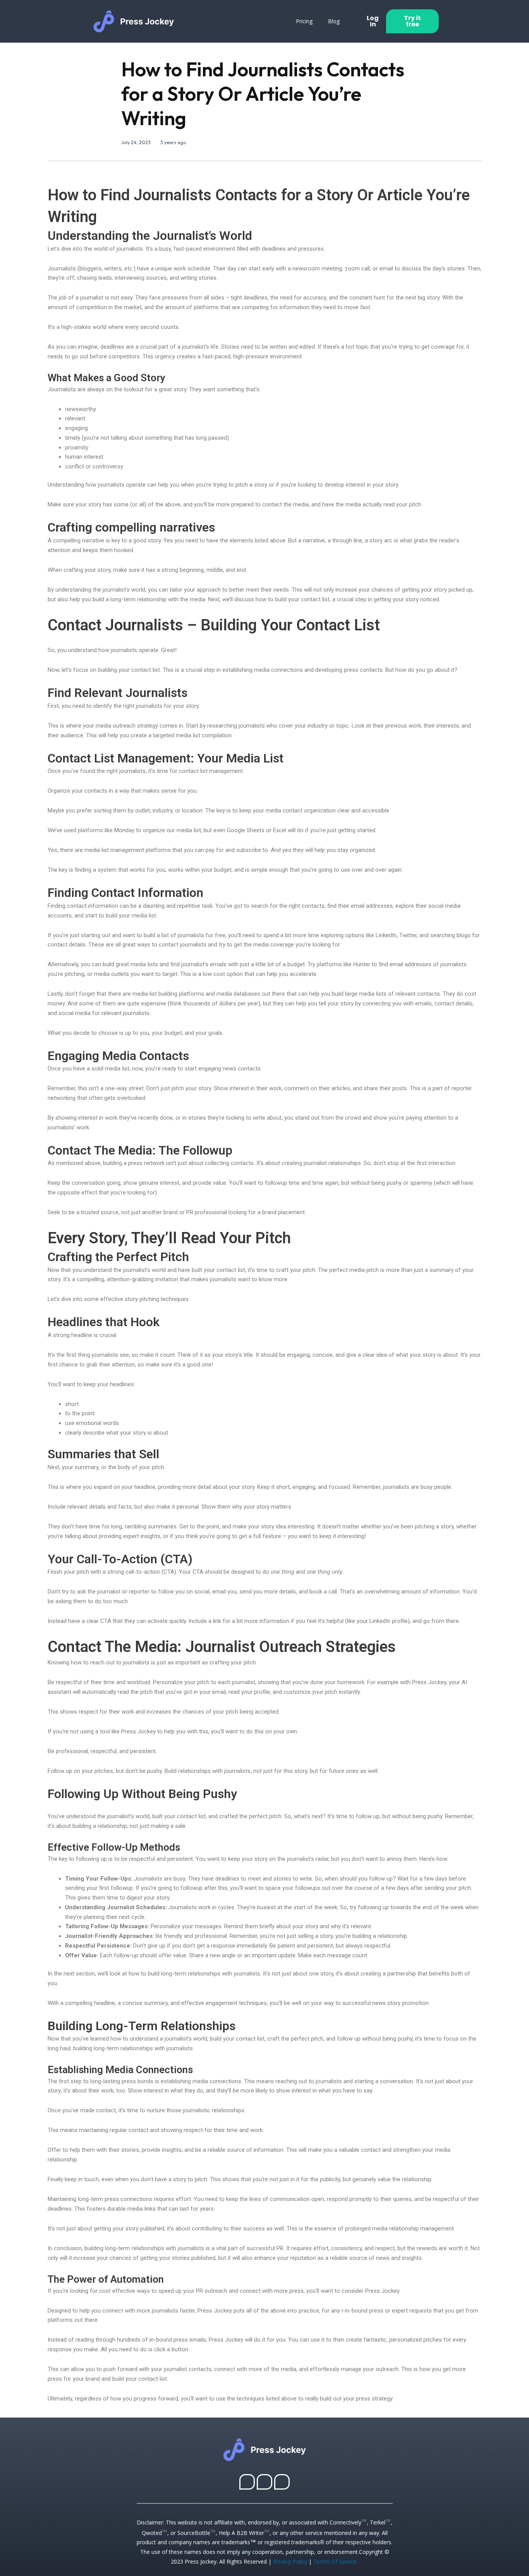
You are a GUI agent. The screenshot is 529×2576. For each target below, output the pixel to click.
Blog (334, 21)
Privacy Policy (290, 2561)
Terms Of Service (335, 2561)
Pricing (304, 21)
